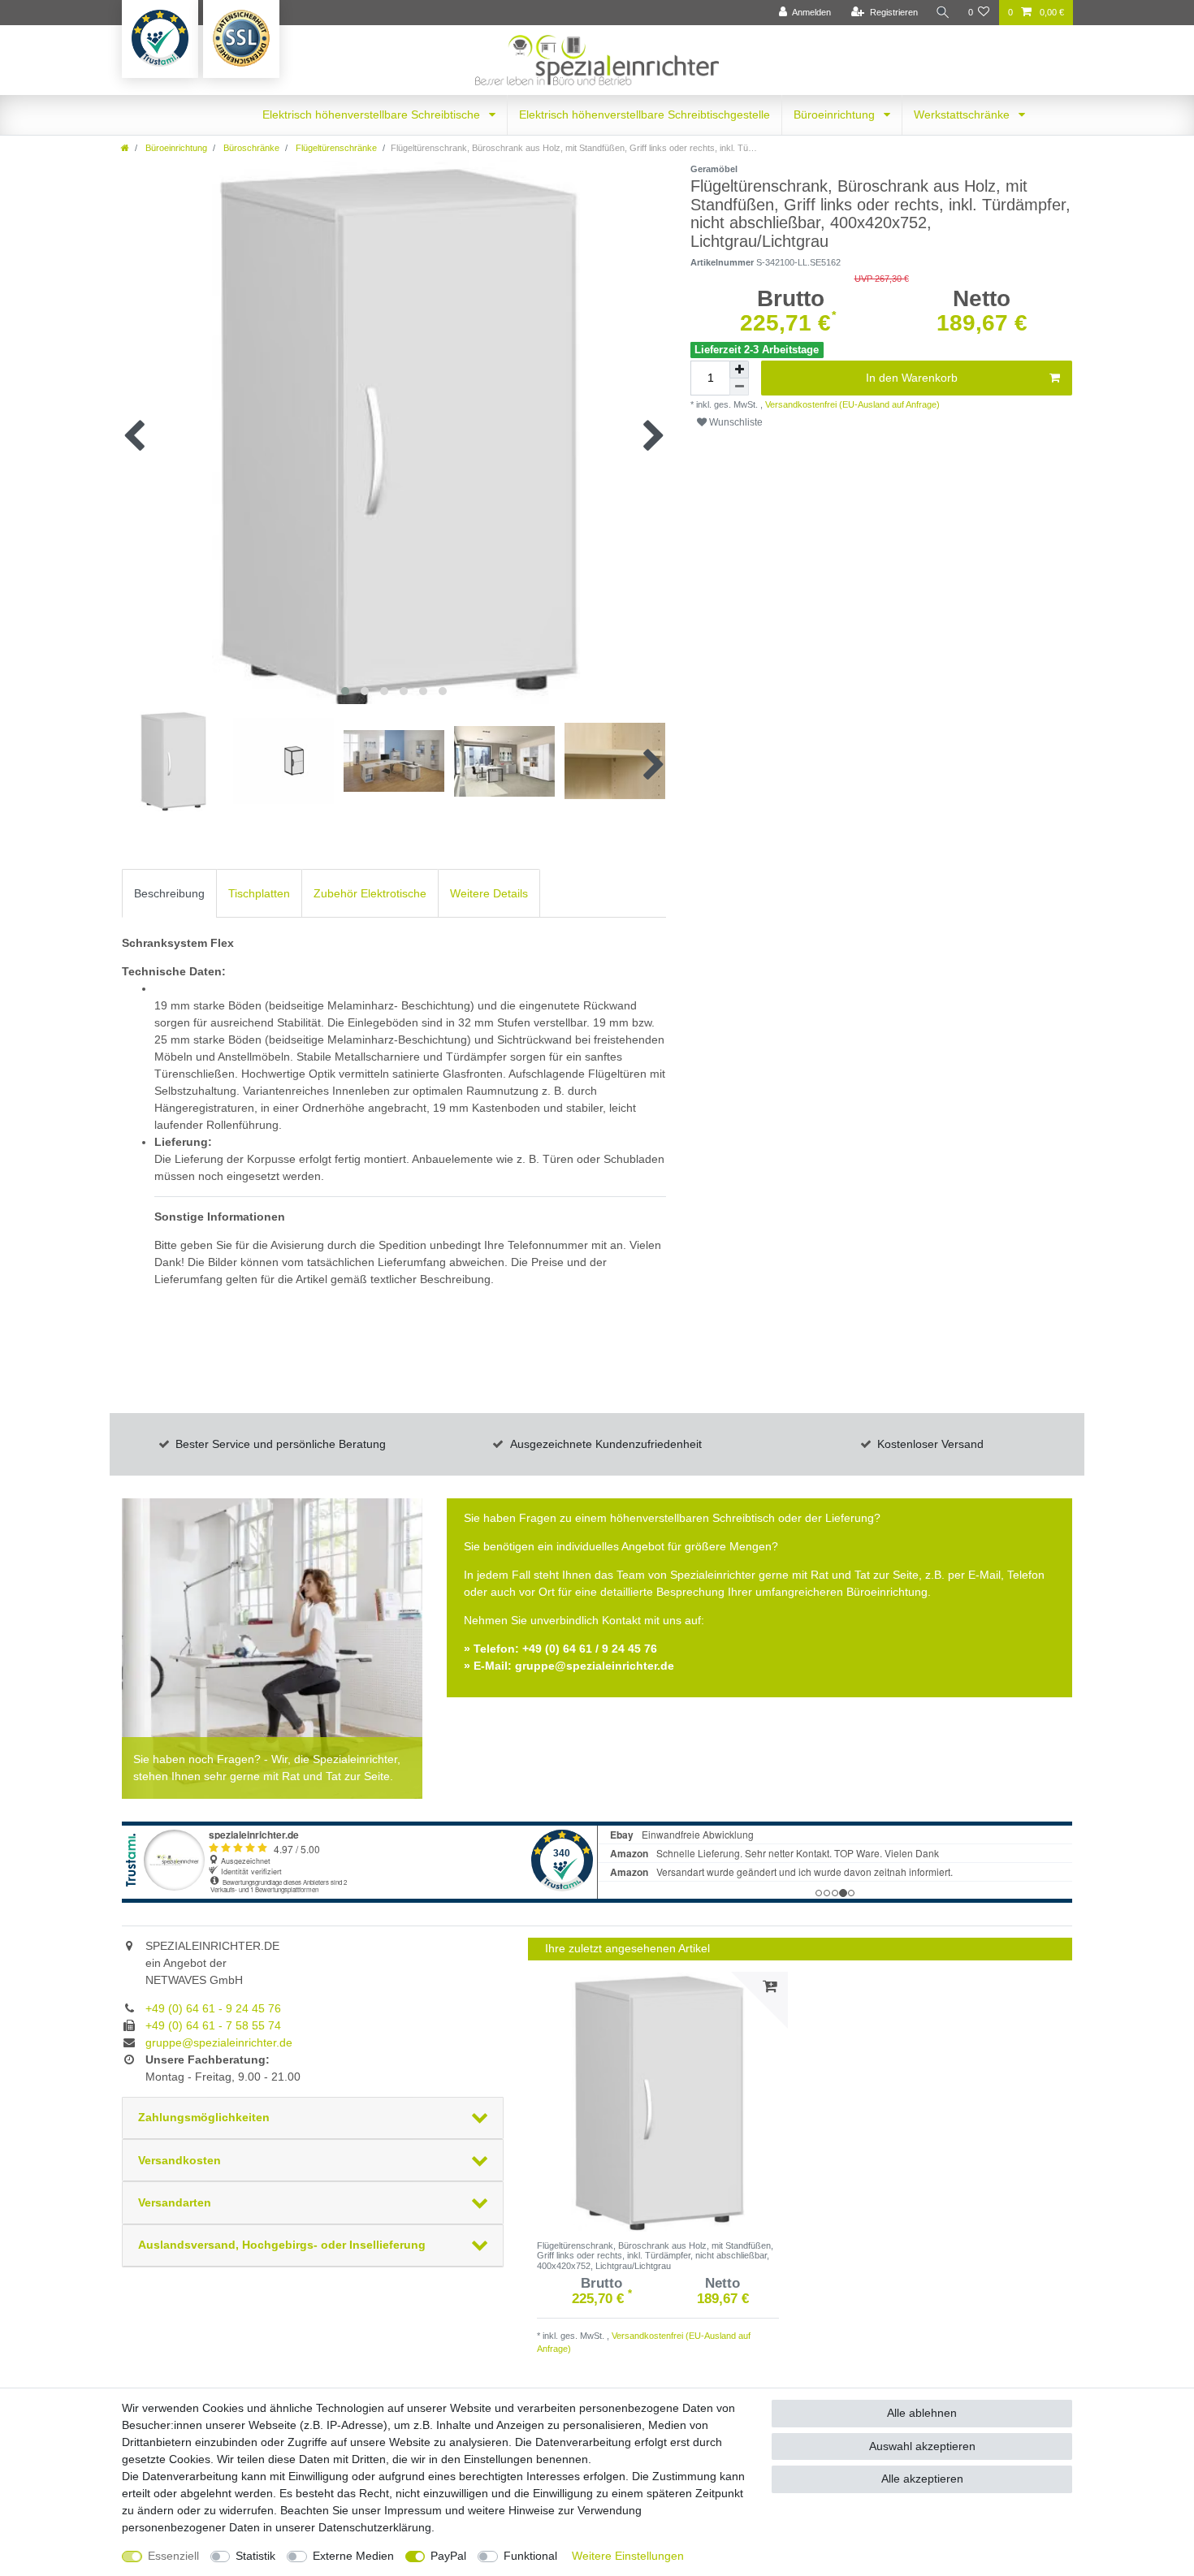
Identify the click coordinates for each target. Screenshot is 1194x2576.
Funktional (530, 2556)
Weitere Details (489, 893)
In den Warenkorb (912, 378)
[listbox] (658, 2102)
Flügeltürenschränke (335, 148)
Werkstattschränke (963, 115)
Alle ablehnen (922, 2413)
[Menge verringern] (739, 387)
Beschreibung (169, 893)
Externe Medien (353, 2556)
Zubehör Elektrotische (370, 893)
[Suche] (943, 13)
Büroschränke (250, 148)
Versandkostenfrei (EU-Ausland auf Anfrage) (851, 404)
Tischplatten (259, 893)
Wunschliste (735, 422)
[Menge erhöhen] (739, 370)
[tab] (169, 893)
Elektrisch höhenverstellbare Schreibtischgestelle (645, 115)
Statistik (255, 2556)
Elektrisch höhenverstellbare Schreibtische (373, 115)
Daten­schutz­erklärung (375, 2527)
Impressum (413, 2510)
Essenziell (173, 2556)
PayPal (448, 2556)
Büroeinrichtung (836, 115)
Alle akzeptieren (922, 2479)
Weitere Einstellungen (628, 2556)
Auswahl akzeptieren (922, 2446)
